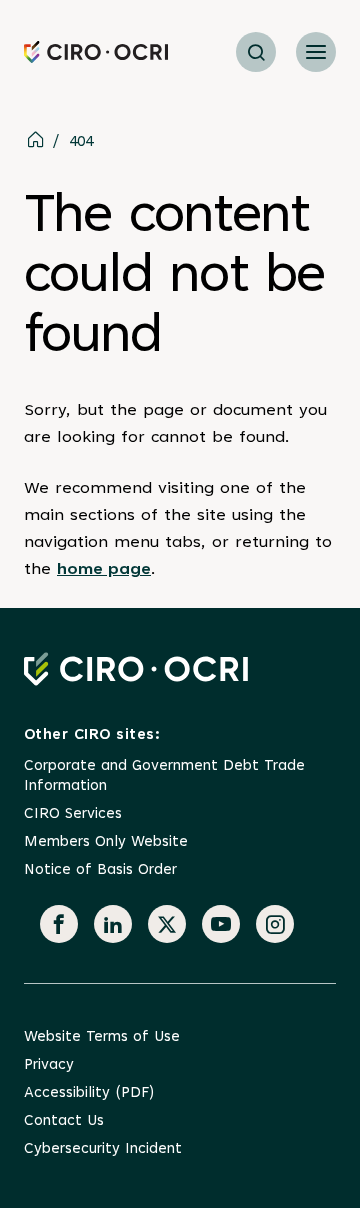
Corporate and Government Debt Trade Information (164, 776)
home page (104, 570)
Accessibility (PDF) (89, 1093)
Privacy (49, 1065)
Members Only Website (106, 842)
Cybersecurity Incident (103, 1149)
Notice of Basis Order (100, 870)
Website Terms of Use (102, 1037)
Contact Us (64, 1121)
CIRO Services (73, 814)
